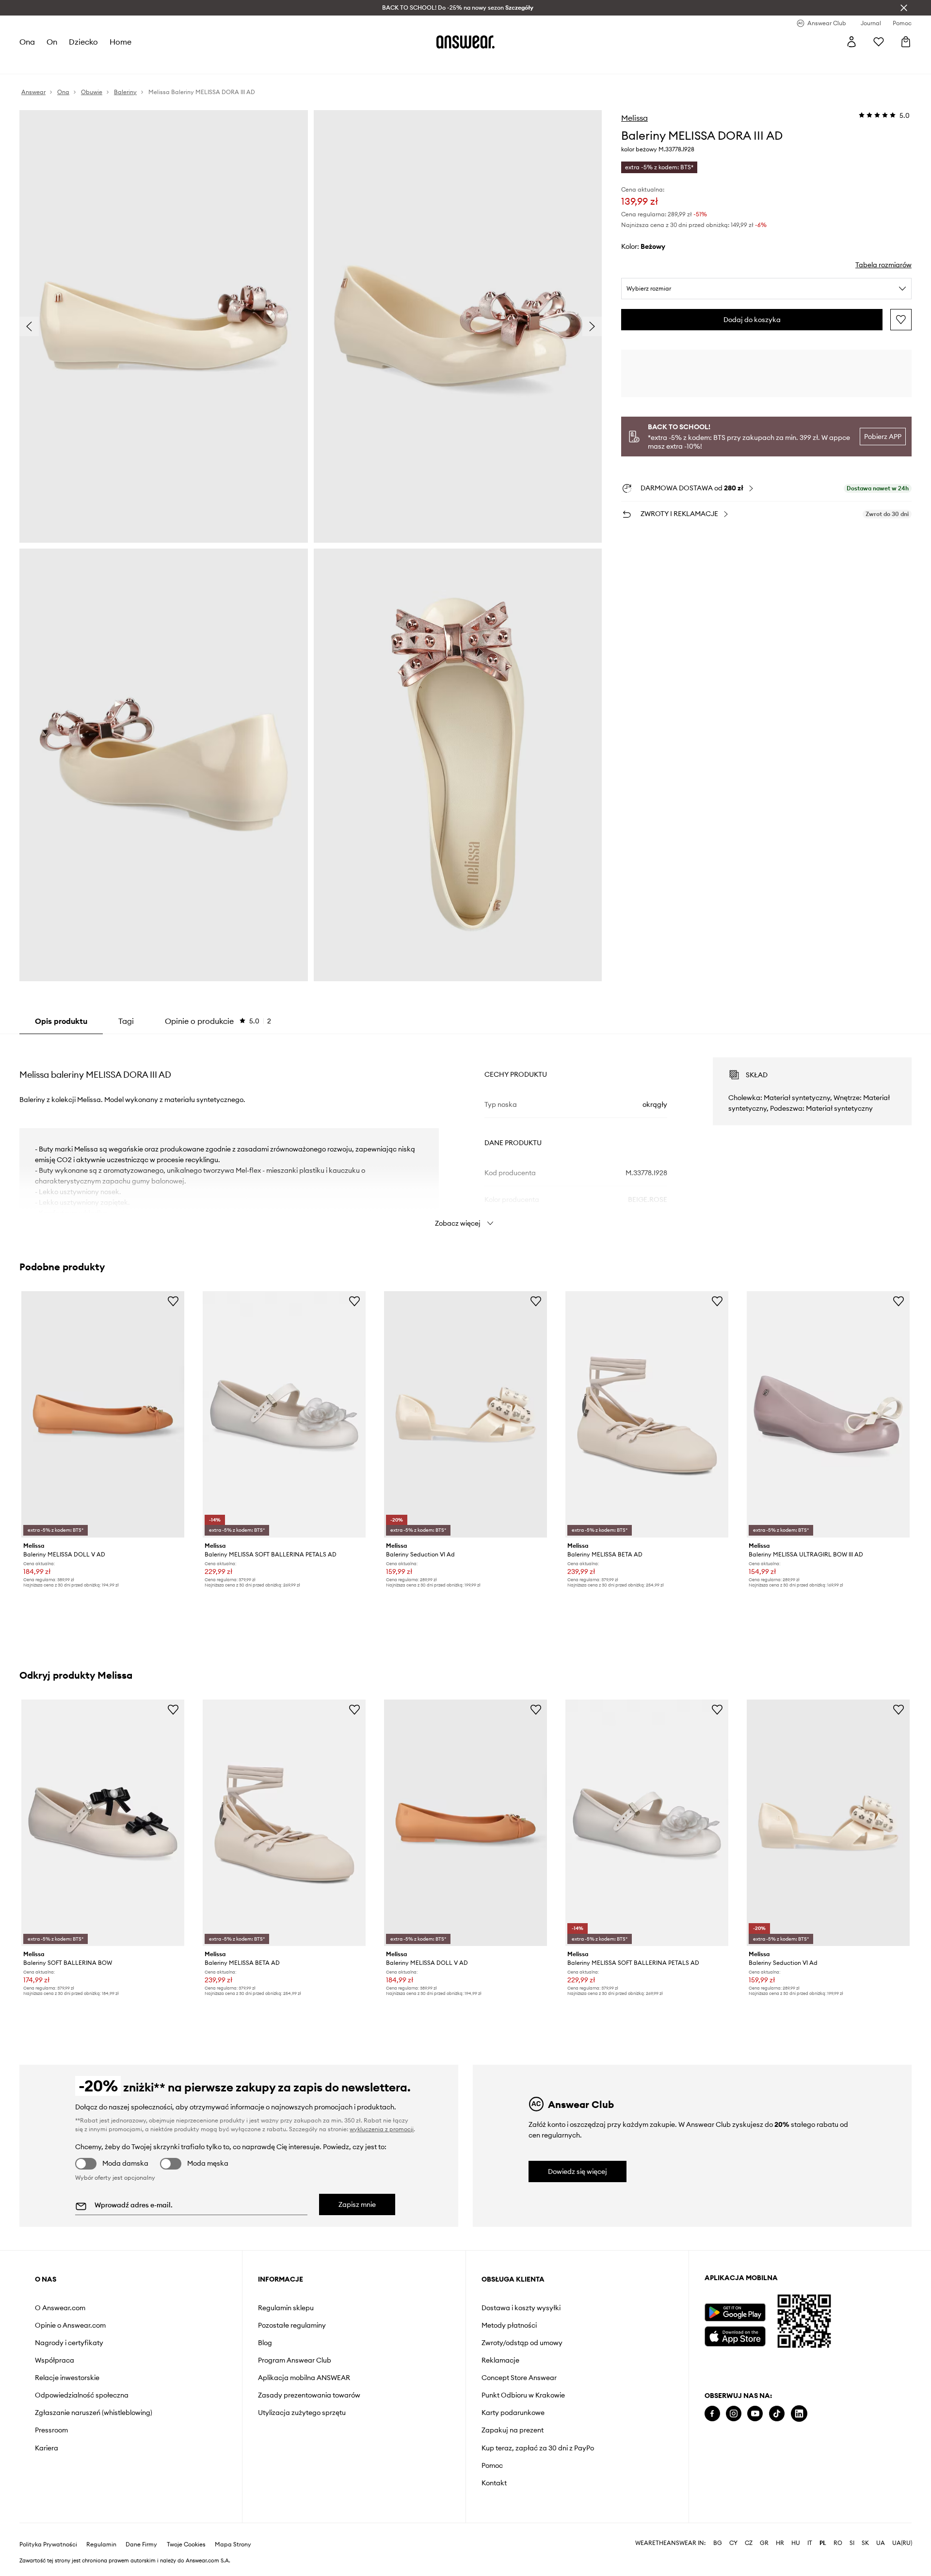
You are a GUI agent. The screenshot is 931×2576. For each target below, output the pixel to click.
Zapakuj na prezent (513, 2430)
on (52, 42)
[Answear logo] (465, 42)
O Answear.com (60, 2308)
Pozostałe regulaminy (292, 2325)
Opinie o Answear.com (70, 2325)
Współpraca (55, 2360)
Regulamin (101, 2544)
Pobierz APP (883, 437)
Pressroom (51, 2430)
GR (764, 2543)
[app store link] (735, 2335)
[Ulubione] (879, 42)
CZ (749, 2543)
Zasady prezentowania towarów (309, 2395)
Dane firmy (141, 2544)
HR (780, 2543)
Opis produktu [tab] (61, 1021)
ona (27, 42)
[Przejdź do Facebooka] (712, 2414)
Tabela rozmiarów (883, 265)
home (120, 42)
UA (881, 2543)
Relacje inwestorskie (67, 2378)
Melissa (634, 118)
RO (838, 2543)
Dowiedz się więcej (578, 2171)
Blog (265, 2343)
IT (810, 2543)
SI (852, 2543)
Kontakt (494, 2483)
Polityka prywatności (48, 2544)
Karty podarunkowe (513, 2413)
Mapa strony (233, 2544)
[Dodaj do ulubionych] (901, 320)
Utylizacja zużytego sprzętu (302, 2413)
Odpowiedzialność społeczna (82, 2395)
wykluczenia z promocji (382, 2129)
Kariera (47, 2448)
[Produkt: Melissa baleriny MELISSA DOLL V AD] (103, 1414)
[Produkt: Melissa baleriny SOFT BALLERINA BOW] (103, 1823)
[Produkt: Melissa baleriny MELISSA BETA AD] (647, 1414)
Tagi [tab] (126, 1021)
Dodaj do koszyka (752, 320)
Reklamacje (500, 2360)
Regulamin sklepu (286, 2308)
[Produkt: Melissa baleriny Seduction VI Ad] (465, 1414)
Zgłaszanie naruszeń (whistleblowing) (94, 2413)
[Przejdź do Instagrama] (734, 2414)
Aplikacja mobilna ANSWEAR (304, 2378)
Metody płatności (509, 2325)
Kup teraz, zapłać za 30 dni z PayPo (538, 2448)
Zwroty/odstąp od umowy (522, 2343)
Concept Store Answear (519, 2378)
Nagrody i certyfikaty (69, 2343)
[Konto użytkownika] (851, 42)
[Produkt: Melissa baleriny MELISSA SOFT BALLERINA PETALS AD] (284, 1414)
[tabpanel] (465, 1134)
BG (718, 2543)
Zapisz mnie (357, 2204)
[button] (164, 326)
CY (733, 2543)
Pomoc (492, 2465)
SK (865, 2543)
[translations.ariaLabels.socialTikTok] (777, 2414)
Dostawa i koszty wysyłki (521, 2308)
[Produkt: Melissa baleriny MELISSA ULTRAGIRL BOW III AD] (828, 1414)
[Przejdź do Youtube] (755, 2414)
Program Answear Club (295, 2360)
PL (823, 2543)
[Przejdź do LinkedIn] (799, 2414)
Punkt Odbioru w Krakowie (523, 2395)
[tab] (218, 1021)
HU (796, 2543)
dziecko (83, 42)
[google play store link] (735, 2312)
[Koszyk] (906, 42)
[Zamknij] (904, 8)
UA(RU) (902, 2543)
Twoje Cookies (186, 2544)
